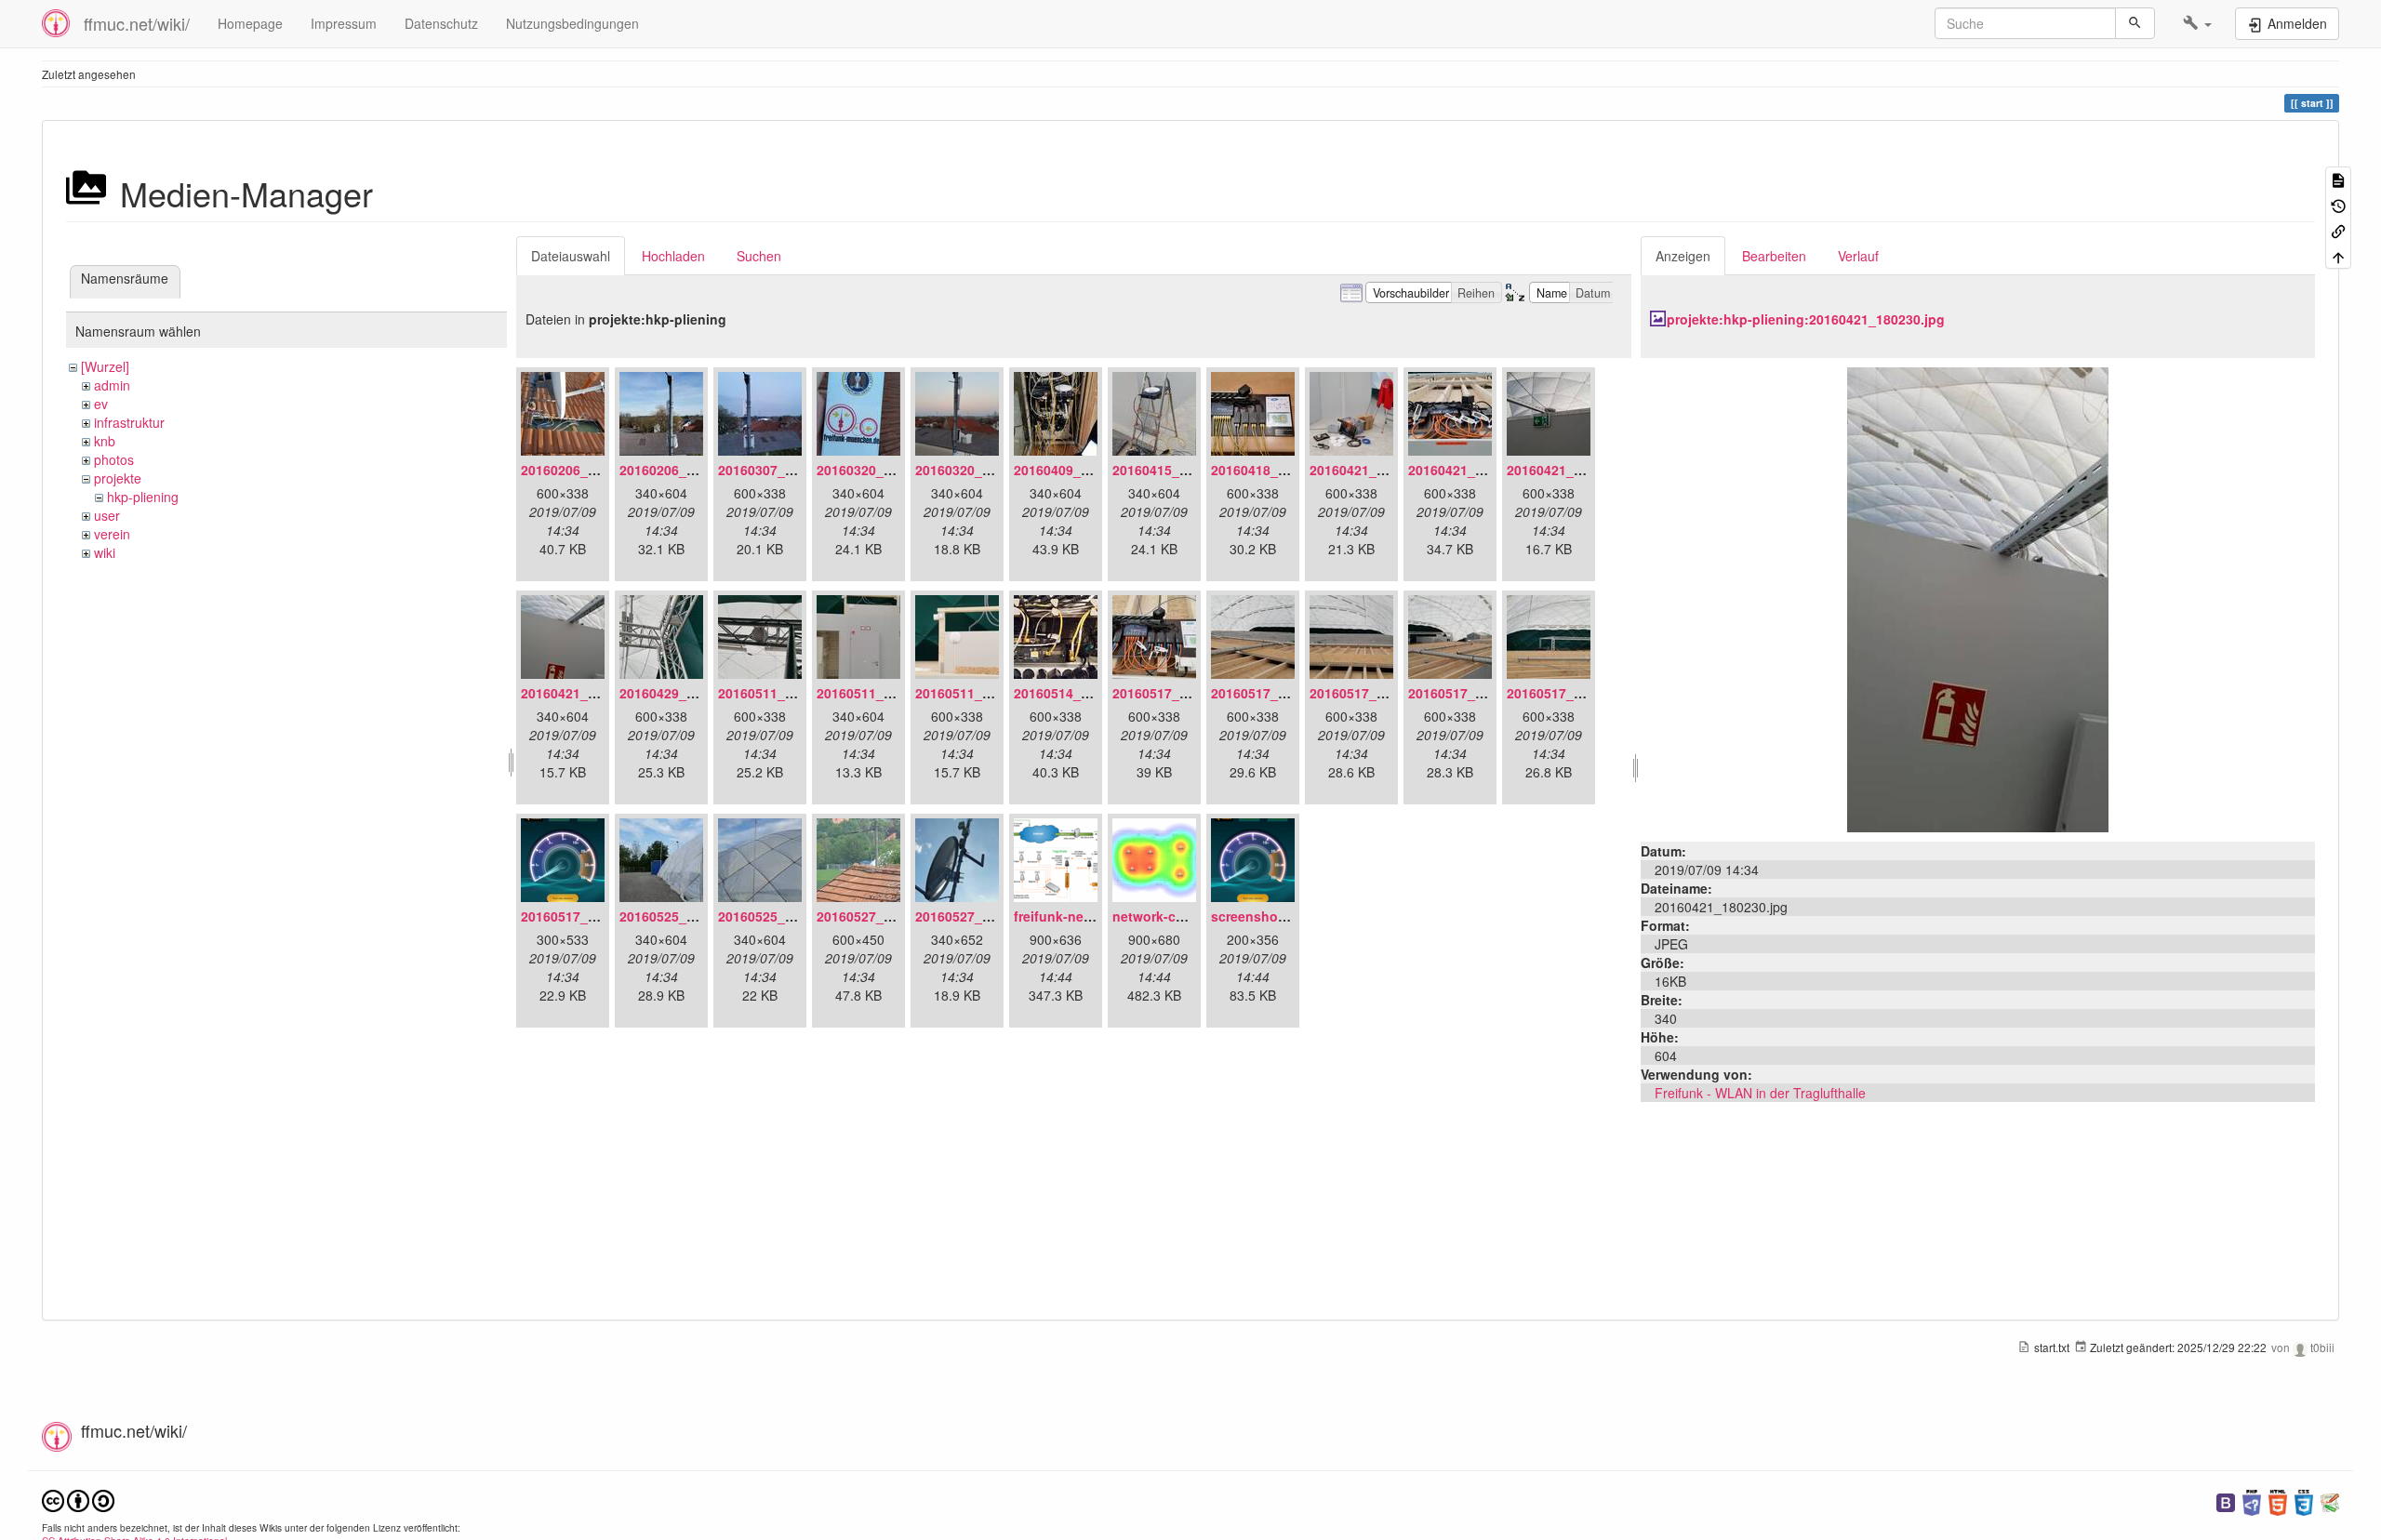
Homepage (250, 23)
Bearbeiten (1774, 256)
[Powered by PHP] (2252, 1500)
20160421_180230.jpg (589, 693)
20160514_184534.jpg (1082, 693)
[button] (2197, 23)
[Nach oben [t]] (2338, 255)
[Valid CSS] (2304, 1500)
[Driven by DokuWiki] (2330, 1500)
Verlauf (1858, 256)
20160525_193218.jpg (687, 916)
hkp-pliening (143, 497)
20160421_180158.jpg (1575, 470)
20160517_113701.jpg (1476, 693)
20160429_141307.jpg (687, 693)
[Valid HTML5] (2278, 1500)
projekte (118, 478)
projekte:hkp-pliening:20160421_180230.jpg (1806, 319)
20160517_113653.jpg (1279, 693)
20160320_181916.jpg (885, 470)
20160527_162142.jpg (885, 916)
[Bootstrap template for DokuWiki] (2226, 1500)
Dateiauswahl (571, 256)
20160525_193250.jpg (786, 916)
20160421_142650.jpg (1377, 470)
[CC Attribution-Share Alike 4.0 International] (78, 1499)
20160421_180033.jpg (1476, 470)
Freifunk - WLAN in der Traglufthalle (1760, 1093)
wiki (105, 552)
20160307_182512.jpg (786, 470)
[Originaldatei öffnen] (1978, 598)
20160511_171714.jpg (885, 693)
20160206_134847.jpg (589, 470)
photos (114, 459)
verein (112, 534)
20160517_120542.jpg (589, 916)
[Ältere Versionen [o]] (2338, 204)
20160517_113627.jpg (1180, 693)
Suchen (759, 256)
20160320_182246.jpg (983, 470)
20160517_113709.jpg (1575, 693)
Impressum (344, 23)
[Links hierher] (2338, 230)
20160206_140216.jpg (687, 470)
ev (101, 404)
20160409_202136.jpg (1082, 470)
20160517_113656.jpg (1377, 693)
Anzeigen (1683, 256)
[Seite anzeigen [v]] (2338, 179)
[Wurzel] (105, 366)
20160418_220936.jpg (1279, 470)
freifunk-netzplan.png (1083, 916)
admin (112, 385)
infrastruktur (129, 422)
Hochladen (673, 256)
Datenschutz (441, 23)
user (107, 515)
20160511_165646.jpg (786, 693)
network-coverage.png (1184, 916)
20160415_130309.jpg (1180, 470)
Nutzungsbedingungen (572, 23)
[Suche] (2135, 23)
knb (105, 441)
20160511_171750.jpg (983, 693)
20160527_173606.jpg (983, 916)
